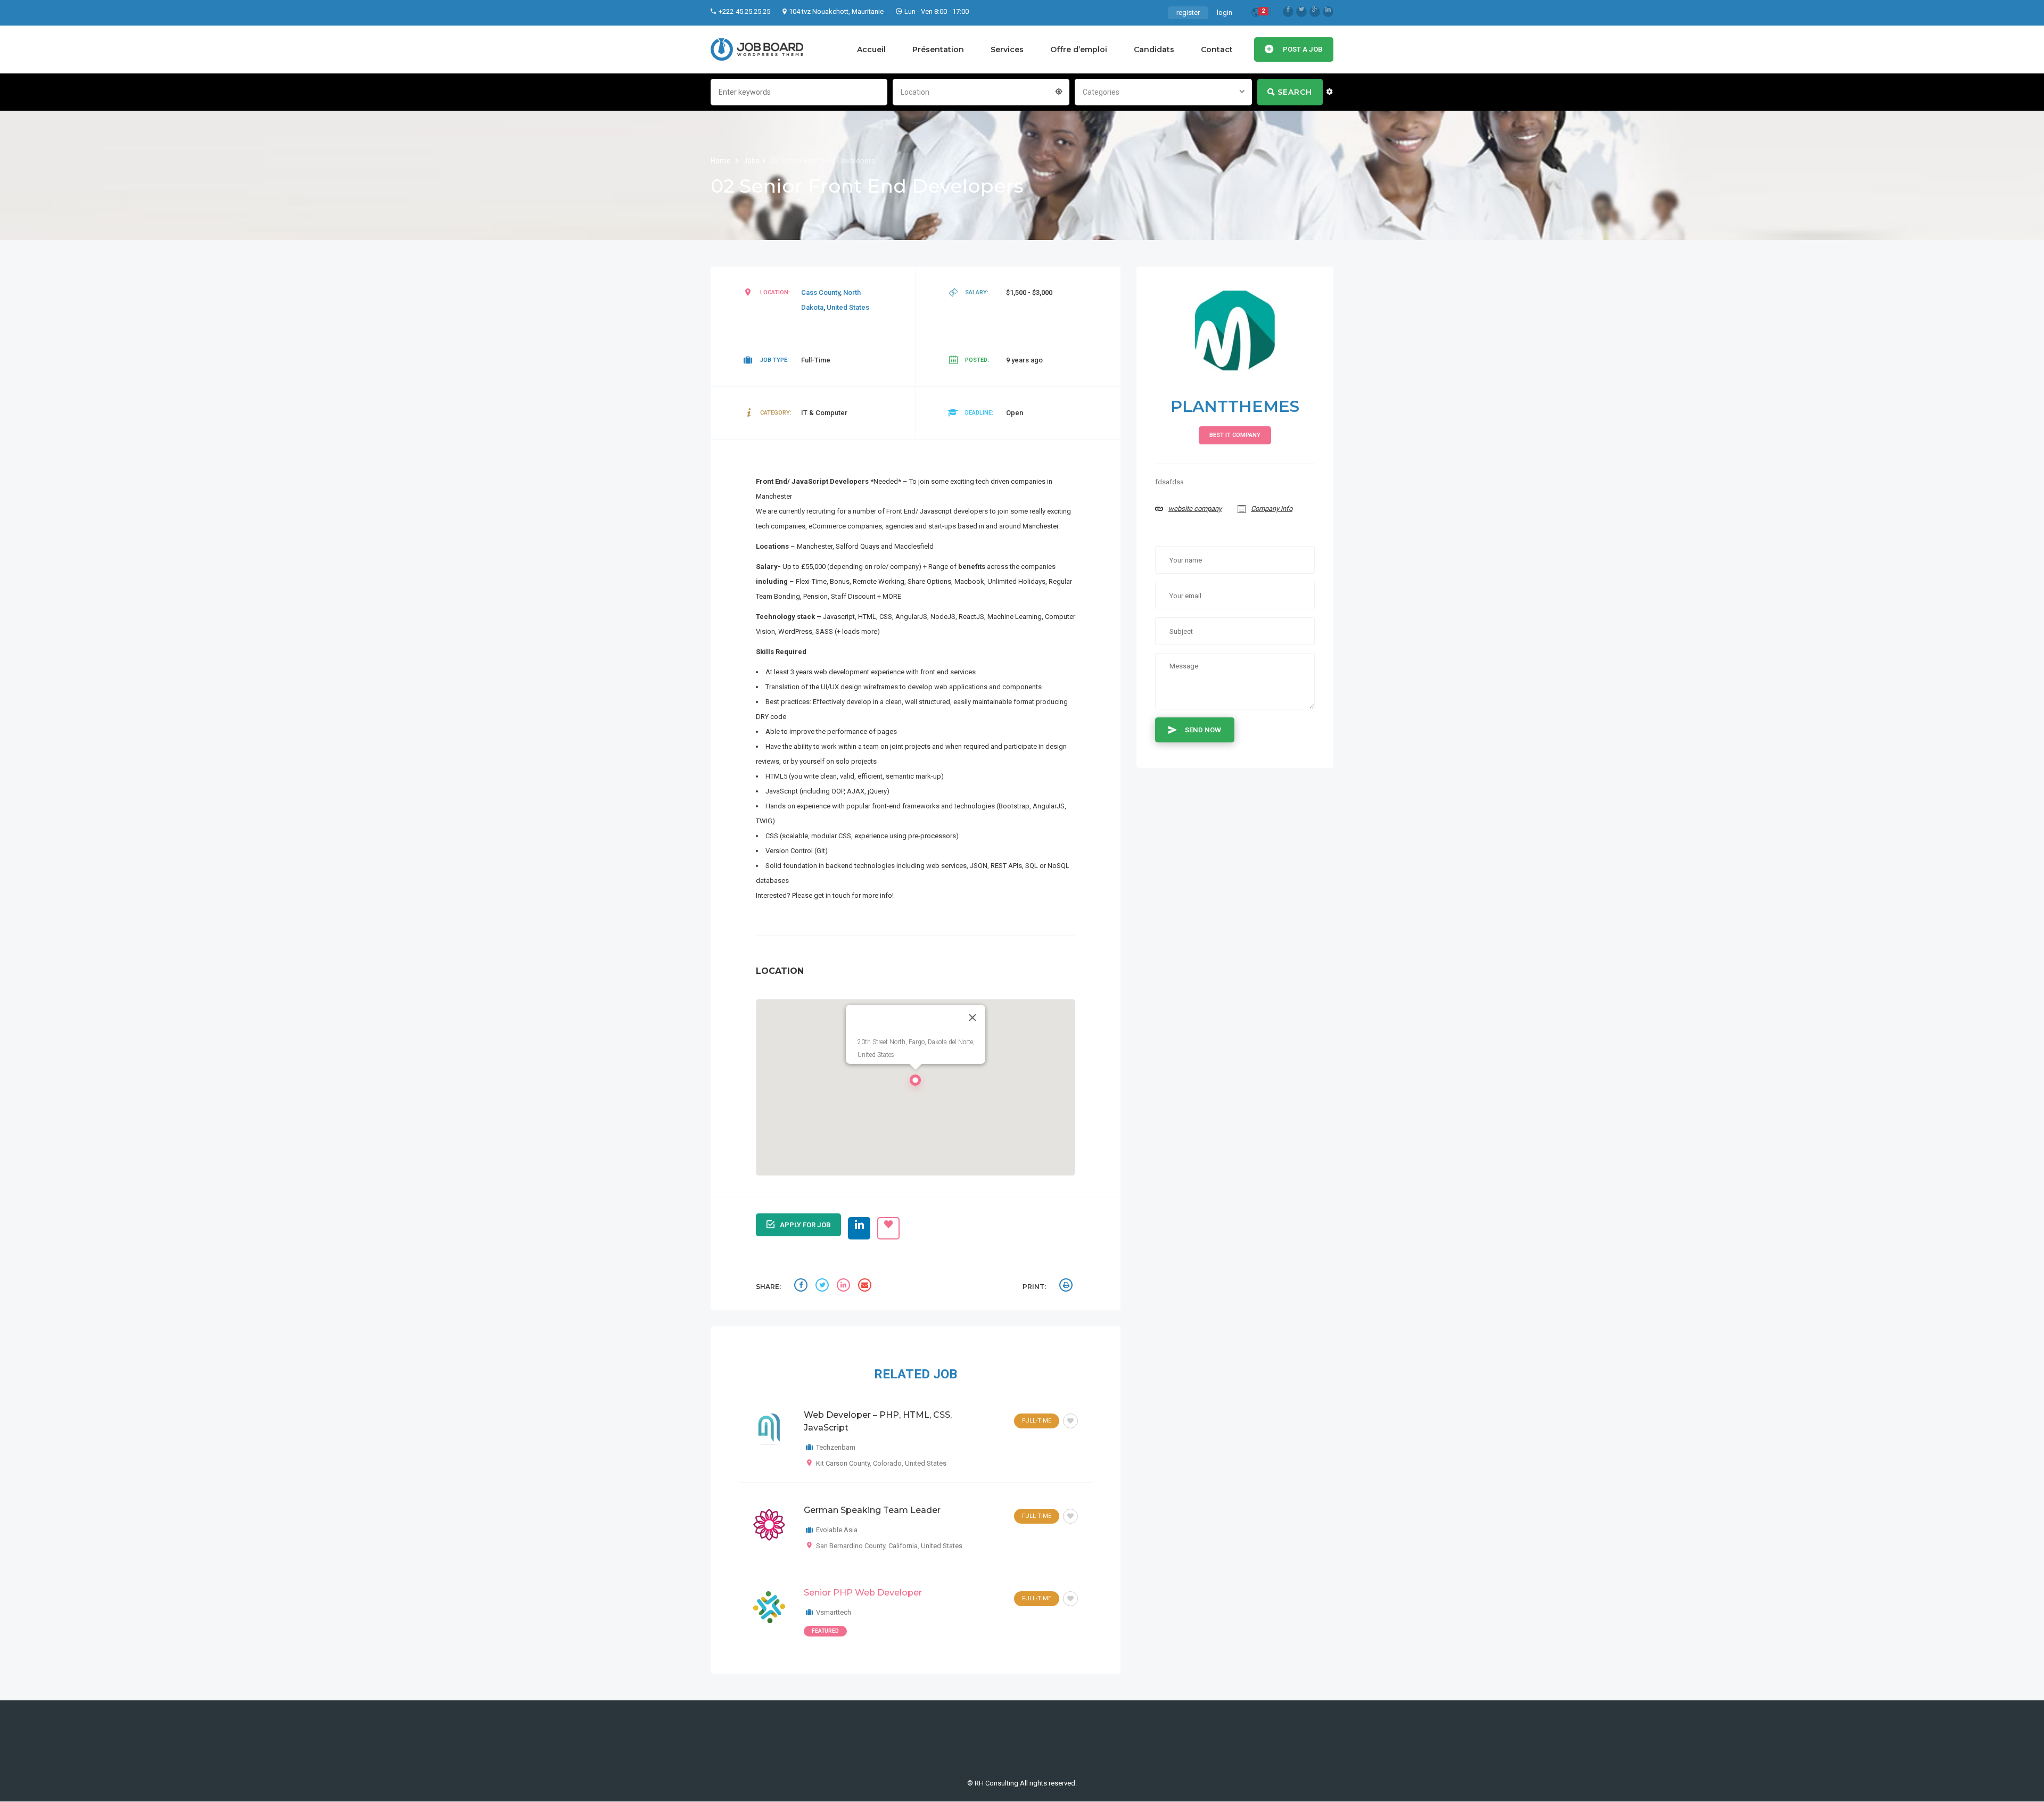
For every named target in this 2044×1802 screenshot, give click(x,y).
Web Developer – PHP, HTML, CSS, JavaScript (878, 1421)
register (1188, 13)
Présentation (938, 49)
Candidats (1154, 49)
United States (848, 307)
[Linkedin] (1328, 12)
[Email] (866, 1286)
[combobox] (981, 91)
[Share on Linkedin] (845, 1286)
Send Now (1203, 730)
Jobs (751, 161)
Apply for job (805, 1225)
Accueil (871, 49)
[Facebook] (1288, 12)
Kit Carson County (843, 1463)
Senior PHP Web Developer (863, 1593)
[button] (916, 1083)
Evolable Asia (837, 1530)
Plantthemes (1235, 406)
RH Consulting (996, 1783)
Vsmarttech (834, 1612)
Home (722, 161)
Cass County (821, 292)
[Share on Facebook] (802, 1286)
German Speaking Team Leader (872, 1510)
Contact (1217, 49)
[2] (1256, 14)
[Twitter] (1301, 12)
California (903, 1546)
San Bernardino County (851, 1546)
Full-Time (1037, 1421)
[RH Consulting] (757, 49)
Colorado (887, 1463)
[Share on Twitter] (823, 1286)
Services (1007, 49)
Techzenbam (836, 1447)
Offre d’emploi (1079, 49)
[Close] (972, 1018)
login (1225, 13)
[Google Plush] (1315, 12)
